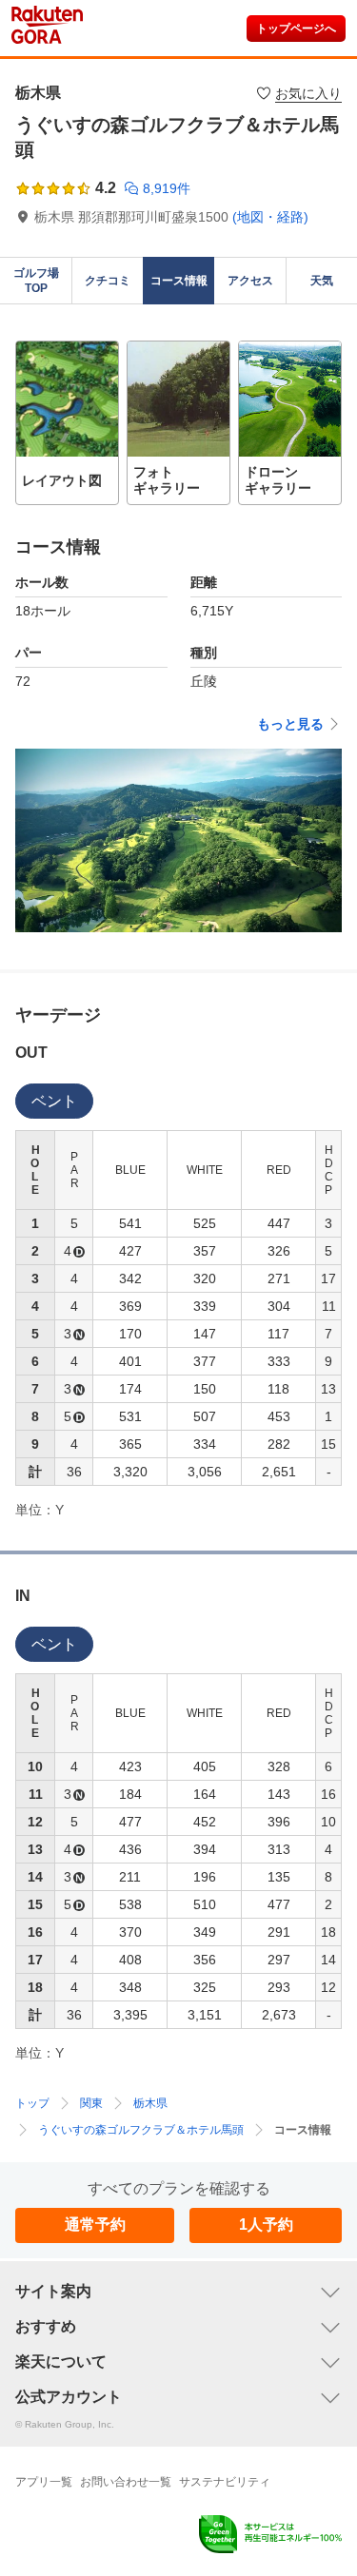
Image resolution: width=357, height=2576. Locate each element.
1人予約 (266, 2225)
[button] (67, 423)
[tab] (54, 1101)
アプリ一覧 (44, 2482)
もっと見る (290, 724)
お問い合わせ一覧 (126, 2482)
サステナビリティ (225, 2482)
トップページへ (296, 29)
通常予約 (95, 2225)
